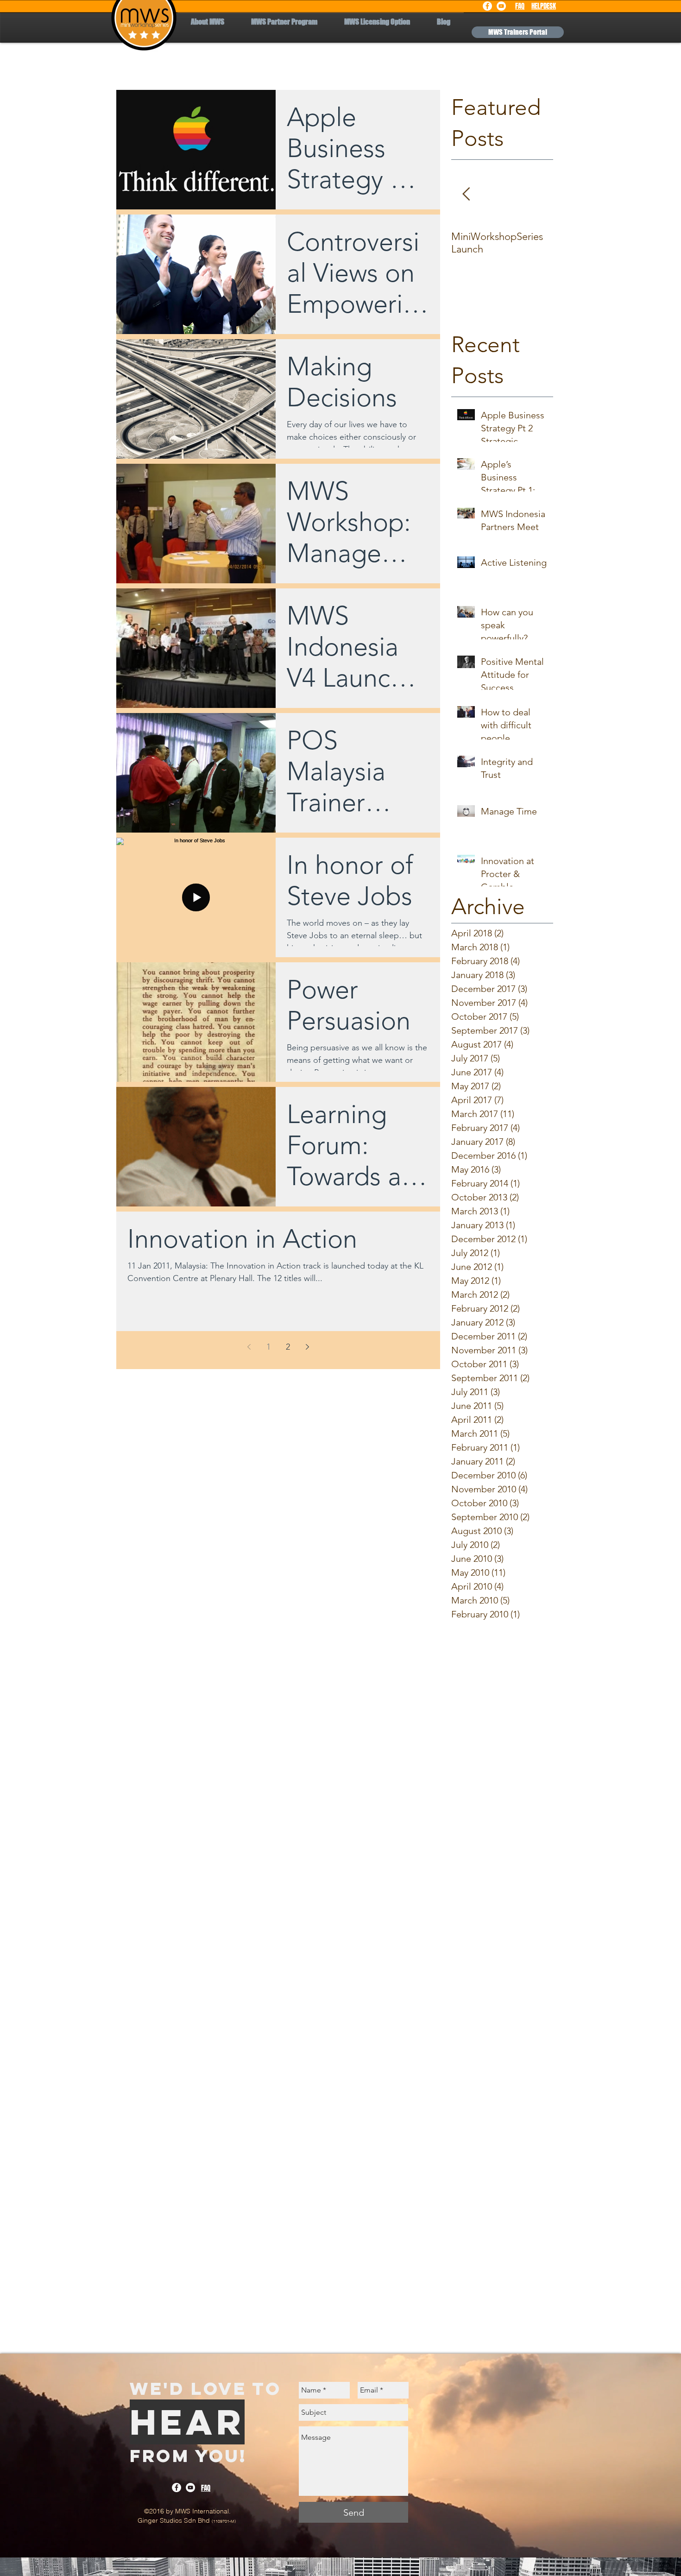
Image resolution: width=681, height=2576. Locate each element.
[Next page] (308, 1347)
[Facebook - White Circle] (487, 6)
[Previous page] (249, 1347)
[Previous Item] (466, 195)
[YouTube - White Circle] (501, 6)
